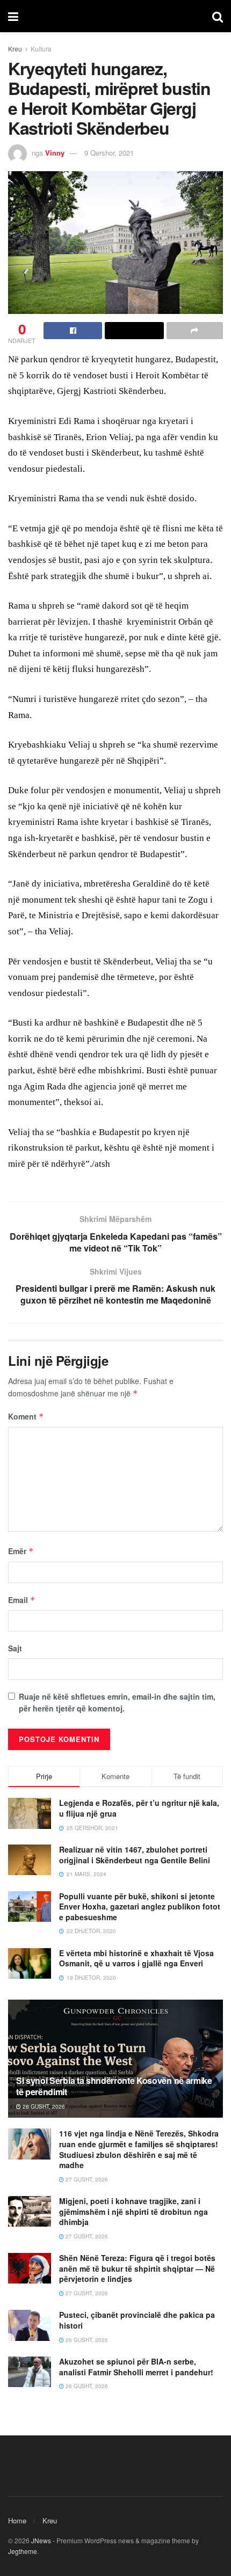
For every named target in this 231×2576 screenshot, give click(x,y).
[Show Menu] (13, 16)
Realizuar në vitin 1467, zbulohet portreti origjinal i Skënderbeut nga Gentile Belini (135, 1855)
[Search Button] (218, 16)
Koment (26, 1416)
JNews (41, 2540)
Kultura (41, 49)
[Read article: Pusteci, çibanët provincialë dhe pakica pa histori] (30, 2325)
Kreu (15, 49)
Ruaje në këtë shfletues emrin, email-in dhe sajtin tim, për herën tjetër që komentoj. (117, 1702)
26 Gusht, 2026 (86, 2340)
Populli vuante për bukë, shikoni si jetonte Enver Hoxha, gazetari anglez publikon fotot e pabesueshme (140, 1907)
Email (22, 1600)
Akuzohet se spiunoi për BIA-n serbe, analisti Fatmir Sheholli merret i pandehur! (136, 2367)
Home (17, 2520)
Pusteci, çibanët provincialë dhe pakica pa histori (137, 2320)
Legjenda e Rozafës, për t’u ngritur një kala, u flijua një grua (139, 1808)
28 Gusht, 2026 (43, 2106)
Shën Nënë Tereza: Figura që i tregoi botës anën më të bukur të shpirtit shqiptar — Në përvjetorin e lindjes (137, 2268)
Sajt (15, 1648)
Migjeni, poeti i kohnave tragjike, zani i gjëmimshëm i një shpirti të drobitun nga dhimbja (133, 2211)
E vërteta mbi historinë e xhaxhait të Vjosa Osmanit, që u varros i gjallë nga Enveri (136, 1958)
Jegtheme (23, 2551)
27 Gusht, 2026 (86, 2179)
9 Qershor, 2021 (109, 153)
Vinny (55, 153)
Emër (21, 1551)
